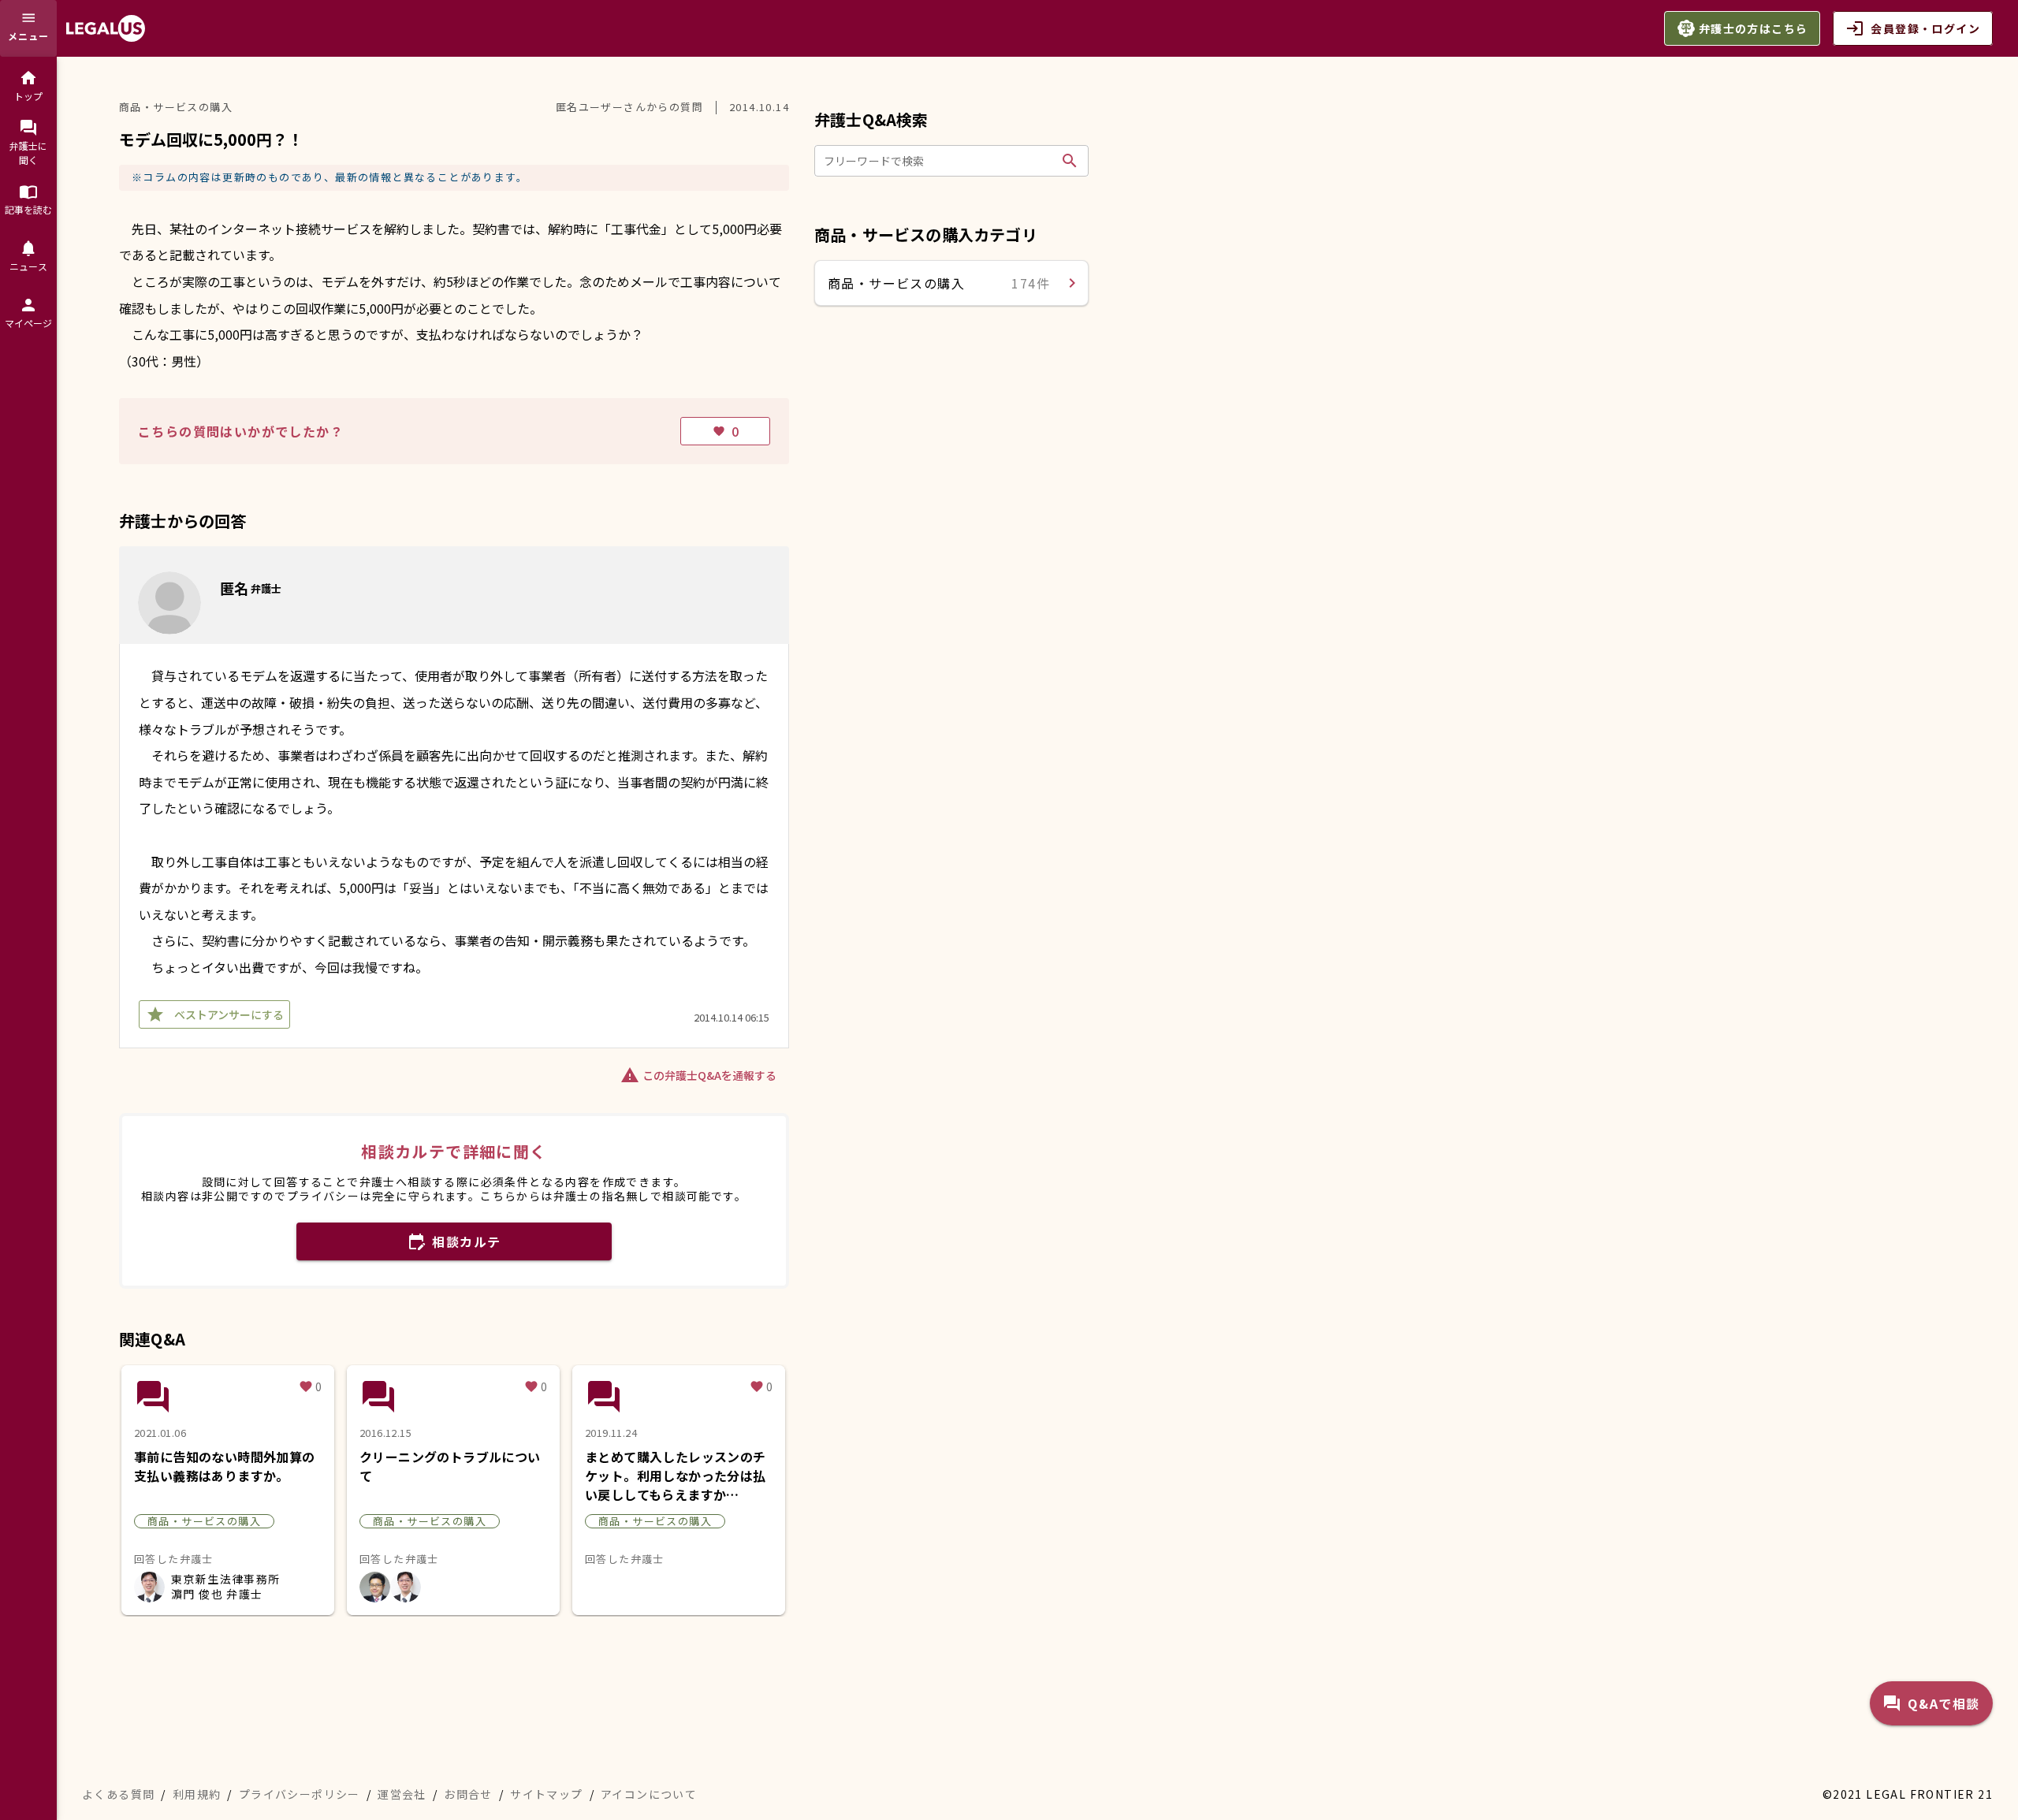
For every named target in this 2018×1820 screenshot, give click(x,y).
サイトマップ (546, 1794)
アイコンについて (649, 1794)
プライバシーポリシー (300, 1794)
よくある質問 (118, 1794)
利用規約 (197, 1794)
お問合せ (468, 1794)
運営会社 (402, 1794)
